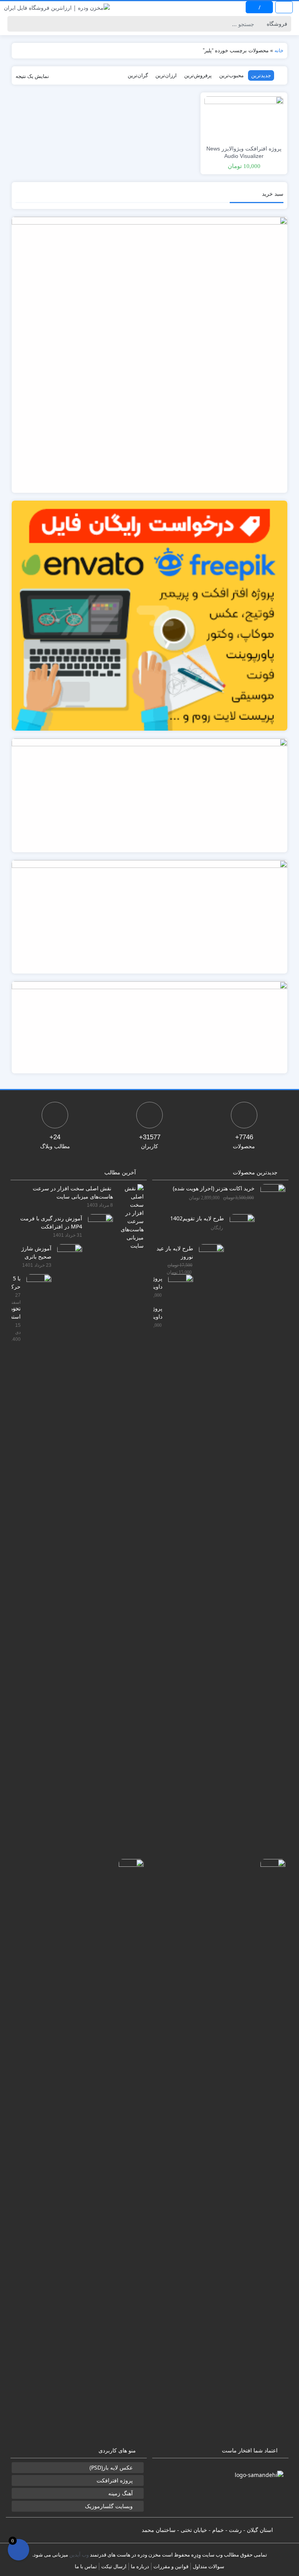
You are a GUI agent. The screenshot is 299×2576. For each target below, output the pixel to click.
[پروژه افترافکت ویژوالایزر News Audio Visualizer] (244, 118)
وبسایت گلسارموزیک (109, 2506)
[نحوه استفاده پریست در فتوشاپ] (128, 2151)
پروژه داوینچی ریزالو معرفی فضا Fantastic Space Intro (158, 1282)
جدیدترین (261, 75)
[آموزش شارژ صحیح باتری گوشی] (67, 1536)
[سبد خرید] (18, 2550)
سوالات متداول (208, 2566)
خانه (279, 50)
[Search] (15, 24)
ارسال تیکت (114, 2566)
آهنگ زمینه (120, 2493)
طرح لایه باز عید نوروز (175, 1252)
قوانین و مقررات (171, 2566)
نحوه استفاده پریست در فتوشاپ (16, 1312)
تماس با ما (86, 2566)
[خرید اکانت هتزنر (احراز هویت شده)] (270, 1476)
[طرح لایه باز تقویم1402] (239, 1506)
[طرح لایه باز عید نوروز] (208, 1536)
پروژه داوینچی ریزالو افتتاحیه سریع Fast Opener (158, 1312)
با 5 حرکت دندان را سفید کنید (16, 1282)
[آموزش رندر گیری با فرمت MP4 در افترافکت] (98, 1506)
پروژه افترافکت (115, 2480)
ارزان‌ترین (166, 75)
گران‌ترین (138, 75)
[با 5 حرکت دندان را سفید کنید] (36, 1566)
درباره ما (140, 2566)
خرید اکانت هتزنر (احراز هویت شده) (214, 1188)
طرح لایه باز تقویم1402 (197, 1218)
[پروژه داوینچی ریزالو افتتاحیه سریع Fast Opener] (270, 2151)
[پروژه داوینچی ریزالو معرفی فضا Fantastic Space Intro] (178, 1566)
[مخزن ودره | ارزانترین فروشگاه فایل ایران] (57, 7)
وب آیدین (79, 2555)
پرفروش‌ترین (198, 75)
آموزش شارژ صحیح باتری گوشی (36, 1252)
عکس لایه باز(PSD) (111, 2467)
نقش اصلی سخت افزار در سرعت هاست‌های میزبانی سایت (73, 1192)
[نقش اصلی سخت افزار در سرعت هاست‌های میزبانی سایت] (128, 1216)
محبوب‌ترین (231, 75)
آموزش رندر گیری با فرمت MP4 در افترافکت (51, 1222)
